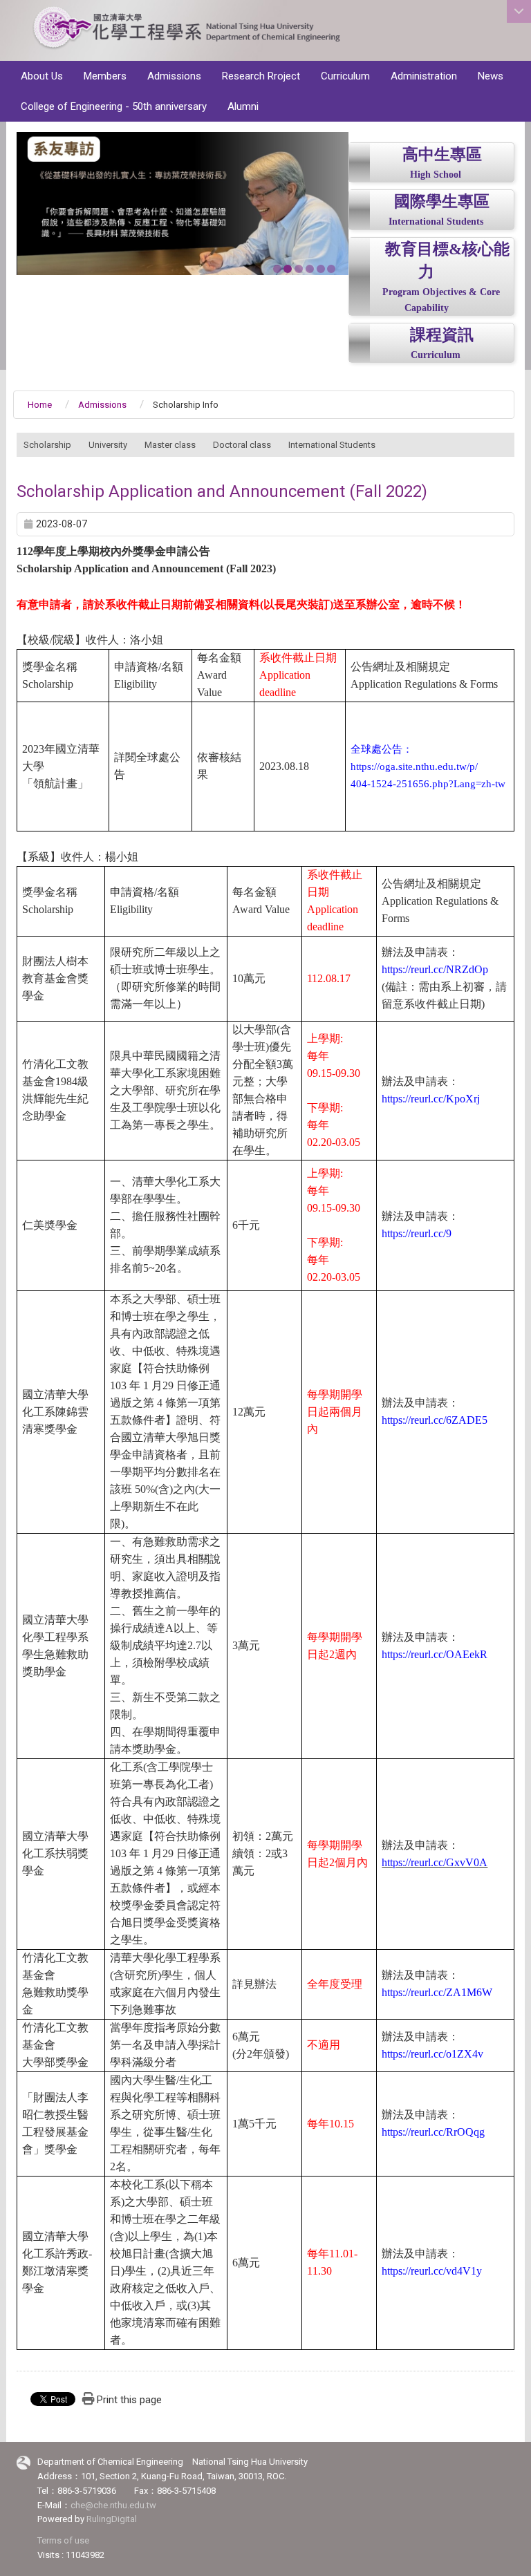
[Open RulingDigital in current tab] (24, 2462)
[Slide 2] (288, 269)
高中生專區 (442, 154)
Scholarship (47, 445)
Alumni (243, 106)
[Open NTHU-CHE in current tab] (186, 31)
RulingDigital (112, 2519)
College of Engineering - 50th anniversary (114, 106)
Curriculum (345, 76)
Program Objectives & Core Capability (441, 300)
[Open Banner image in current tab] (183, 204)
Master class (170, 445)
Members (105, 76)
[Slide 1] (277, 269)
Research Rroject (261, 76)
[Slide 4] (310, 269)
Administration (424, 76)
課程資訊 (442, 335)
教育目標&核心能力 (447, 261)
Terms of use (63, 2540)
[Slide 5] (321, 269)
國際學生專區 (442, 201)
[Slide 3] (299, 269)
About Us (42, 76)
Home (40, 405)
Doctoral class (242, 445)
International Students (436, 222)
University (108, 445)
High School (436, 175)
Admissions (174, 76)
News (491, 76)
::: (511, 55)
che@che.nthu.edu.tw (113, 2505)
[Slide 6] (331, 269)
